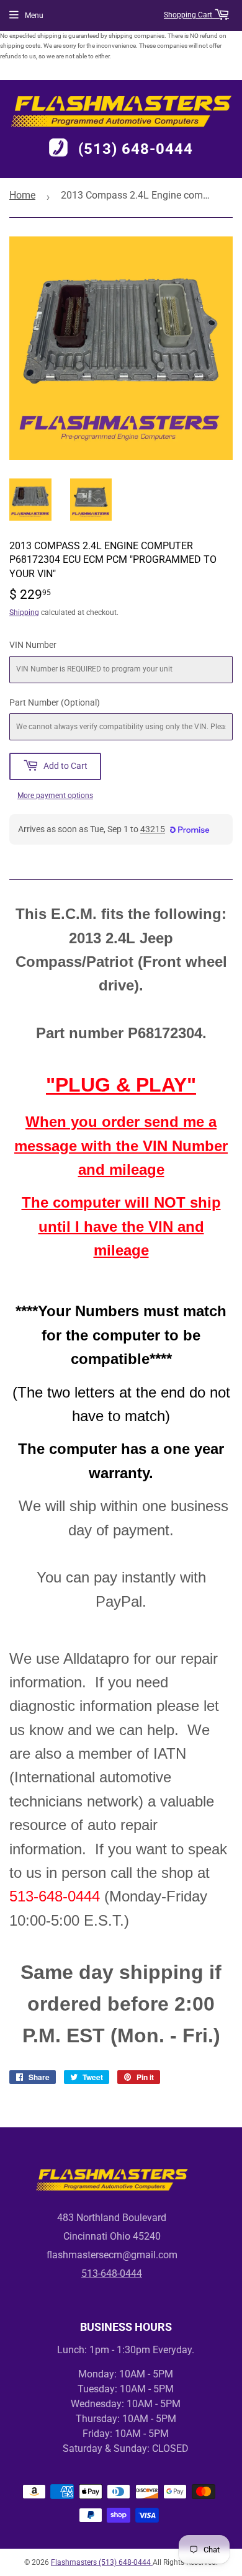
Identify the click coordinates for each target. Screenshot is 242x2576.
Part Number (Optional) (55, 702)
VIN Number (33, 645)
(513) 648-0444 (136, 149)
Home (22, 195)
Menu (34, 16)
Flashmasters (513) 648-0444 (102, 2562)
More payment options (55, 796)
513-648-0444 (112, 2273)
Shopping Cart (189, 15)
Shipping (24, 613)
